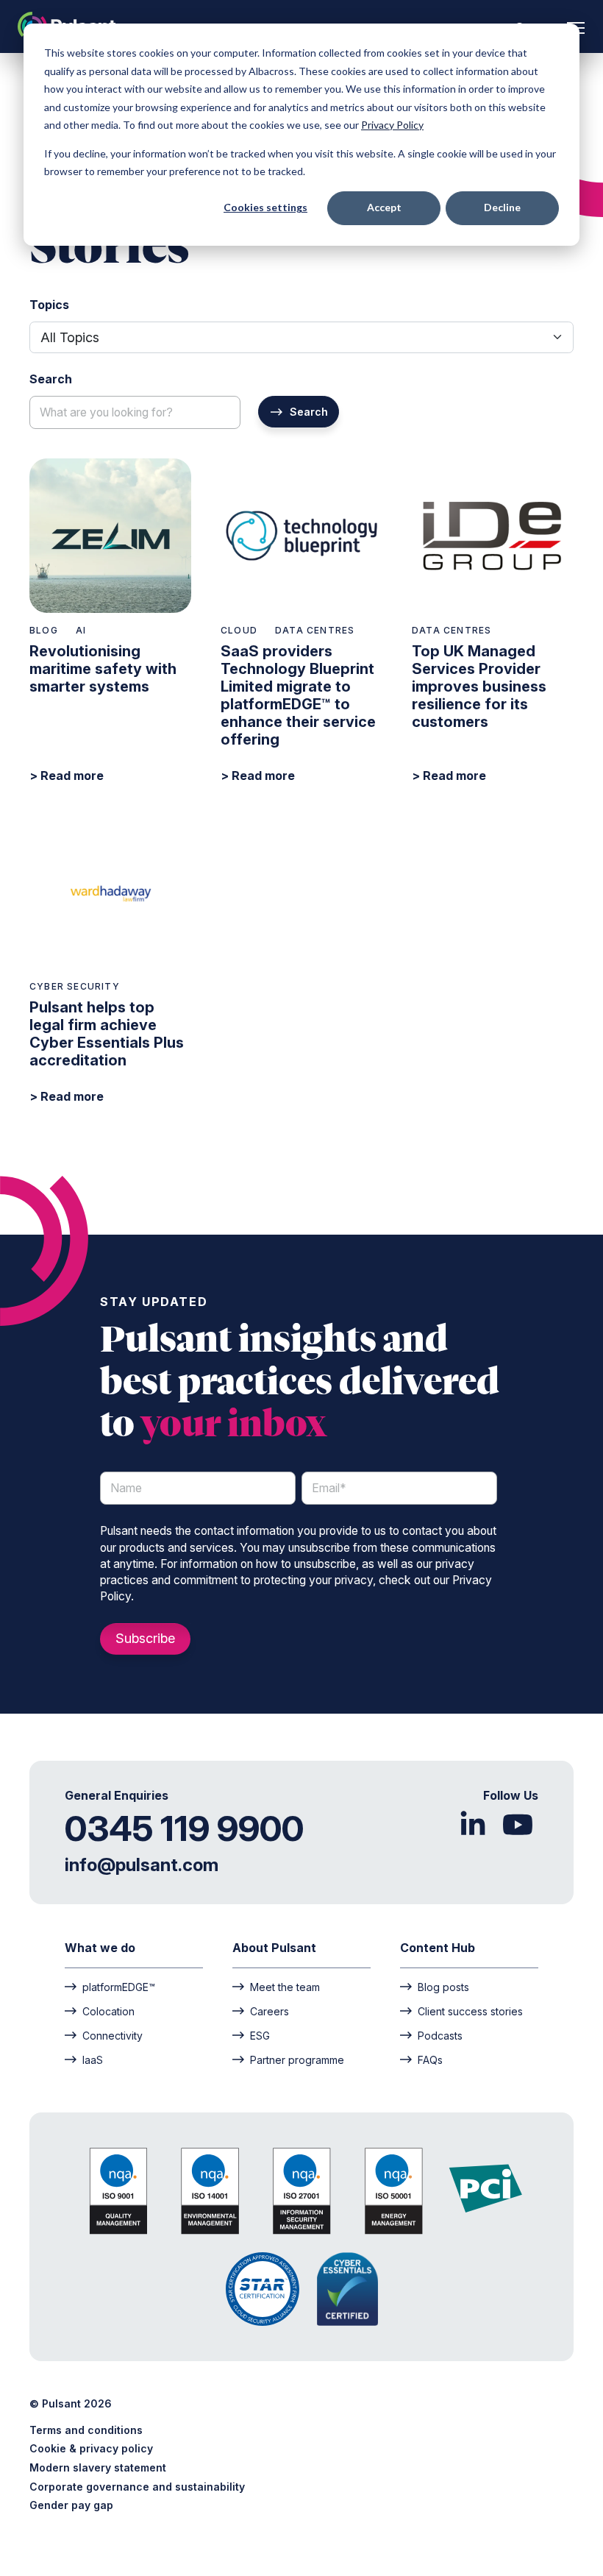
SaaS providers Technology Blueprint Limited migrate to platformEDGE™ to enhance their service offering (298, 695)
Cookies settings (265, 207)
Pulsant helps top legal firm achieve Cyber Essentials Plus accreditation (107, 1034)
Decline (502, 207)
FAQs (430, 2059)
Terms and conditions (86, 2430)
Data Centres (315, 630)
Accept (384, 207)
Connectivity (113, 2035)
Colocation (108, 2011)
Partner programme (297, 2059)
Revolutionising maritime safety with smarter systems (103, 669)
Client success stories (470, 2011)
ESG (260, 2035)
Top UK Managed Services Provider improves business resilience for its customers (479, 686)
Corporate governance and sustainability (137, 2487)
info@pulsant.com (142, 1865)
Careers (270, 2011)
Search (309, 412)
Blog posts (443, 1987)
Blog (44, 630)
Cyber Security (75, 986)
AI (81, 630)
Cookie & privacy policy (91, 2448)
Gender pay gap (71, 2505)
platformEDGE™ (119, 1987)
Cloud (239, 630)
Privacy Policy (392, 125)
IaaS (93, 2059)
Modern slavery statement (98, 2467)
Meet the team (285, 1987)
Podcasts (440, 2035)
